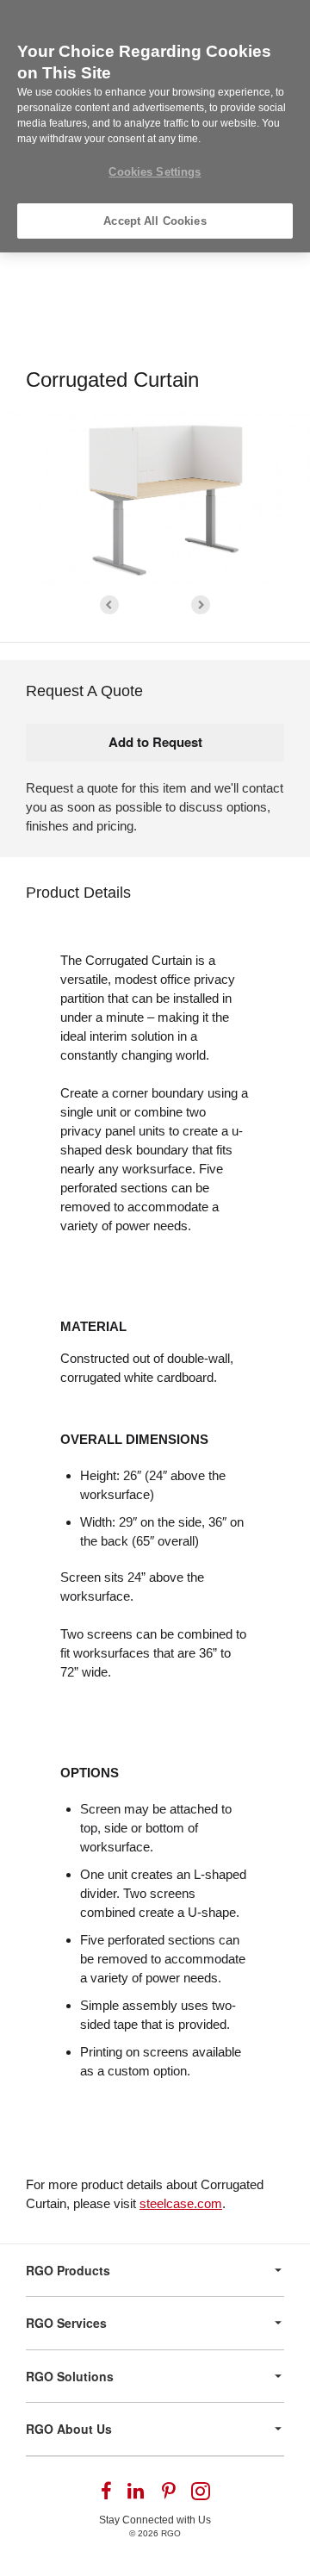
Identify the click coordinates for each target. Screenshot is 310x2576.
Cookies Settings (155, 172)
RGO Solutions (70, 2376)
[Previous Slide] (109, 605)
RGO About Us (69, 2429)
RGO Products (68, 2270)
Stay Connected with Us (155, 2520)
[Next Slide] (201, 605)
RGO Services (66, 2323)
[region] (155, 126)
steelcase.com (181, 2203)
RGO (171, 2533)
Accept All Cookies (155, 221)
